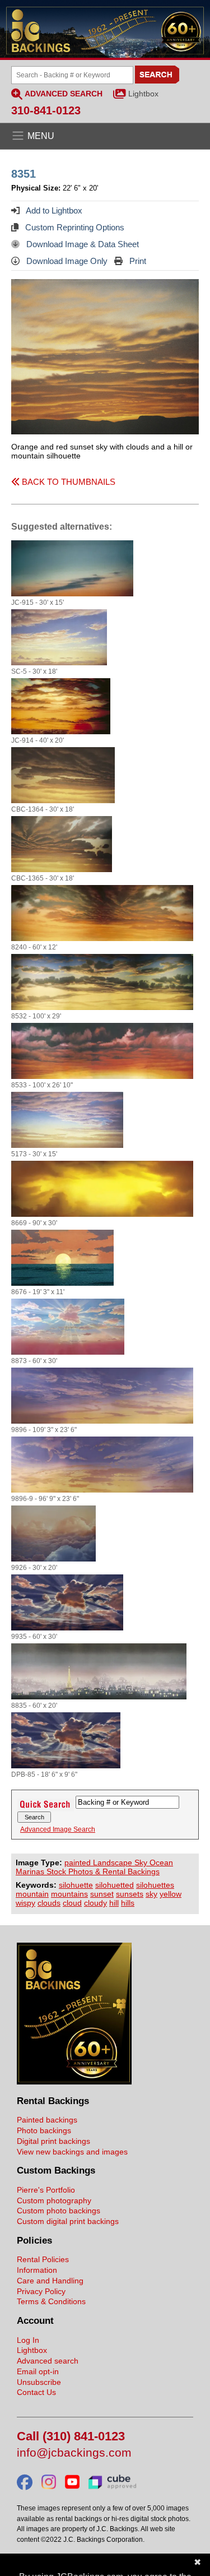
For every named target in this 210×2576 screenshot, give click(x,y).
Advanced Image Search (58, 1829)
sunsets (130, 1894)
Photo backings (44, 2130)
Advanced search (48, 2361)
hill (114, 1903)
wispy (25, 1903)
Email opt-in (38, 2371)
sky (151, 1894)
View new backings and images (72, 2152)
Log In (28, 2340)
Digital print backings (53, 2141)
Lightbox (143, 94)
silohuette (76, 1885)
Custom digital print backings (68, 2221)
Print (137, 261)
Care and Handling (50, 2281)
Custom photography (54, 2200)
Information (37, 2270)
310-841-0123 (46, 110)
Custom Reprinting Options (74, 227)
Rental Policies (43, 2259)
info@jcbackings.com (74, 2453)
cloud (72, 1903)
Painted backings (47, 2120)
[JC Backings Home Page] (74, 2082)
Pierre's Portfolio (46, 2190)
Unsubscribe (39, 2382)
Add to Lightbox (53, 210)
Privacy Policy (41, 2291)
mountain (32, 1894)
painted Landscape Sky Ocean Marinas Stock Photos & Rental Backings (94, 1867)
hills (128, 1903)
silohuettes (155, 1885)
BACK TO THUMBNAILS (67, 482)
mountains (69, 1894)
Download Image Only (66, 261)
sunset (102, 1894)
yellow (171, 1894)
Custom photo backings (59, 2211)
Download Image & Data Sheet (81, 244)
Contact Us (36, 2392)
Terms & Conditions (51, 2301)
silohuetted (115, 1885)
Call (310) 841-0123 (71, 2437)
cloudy (95, 1903)
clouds (49, 1903)
